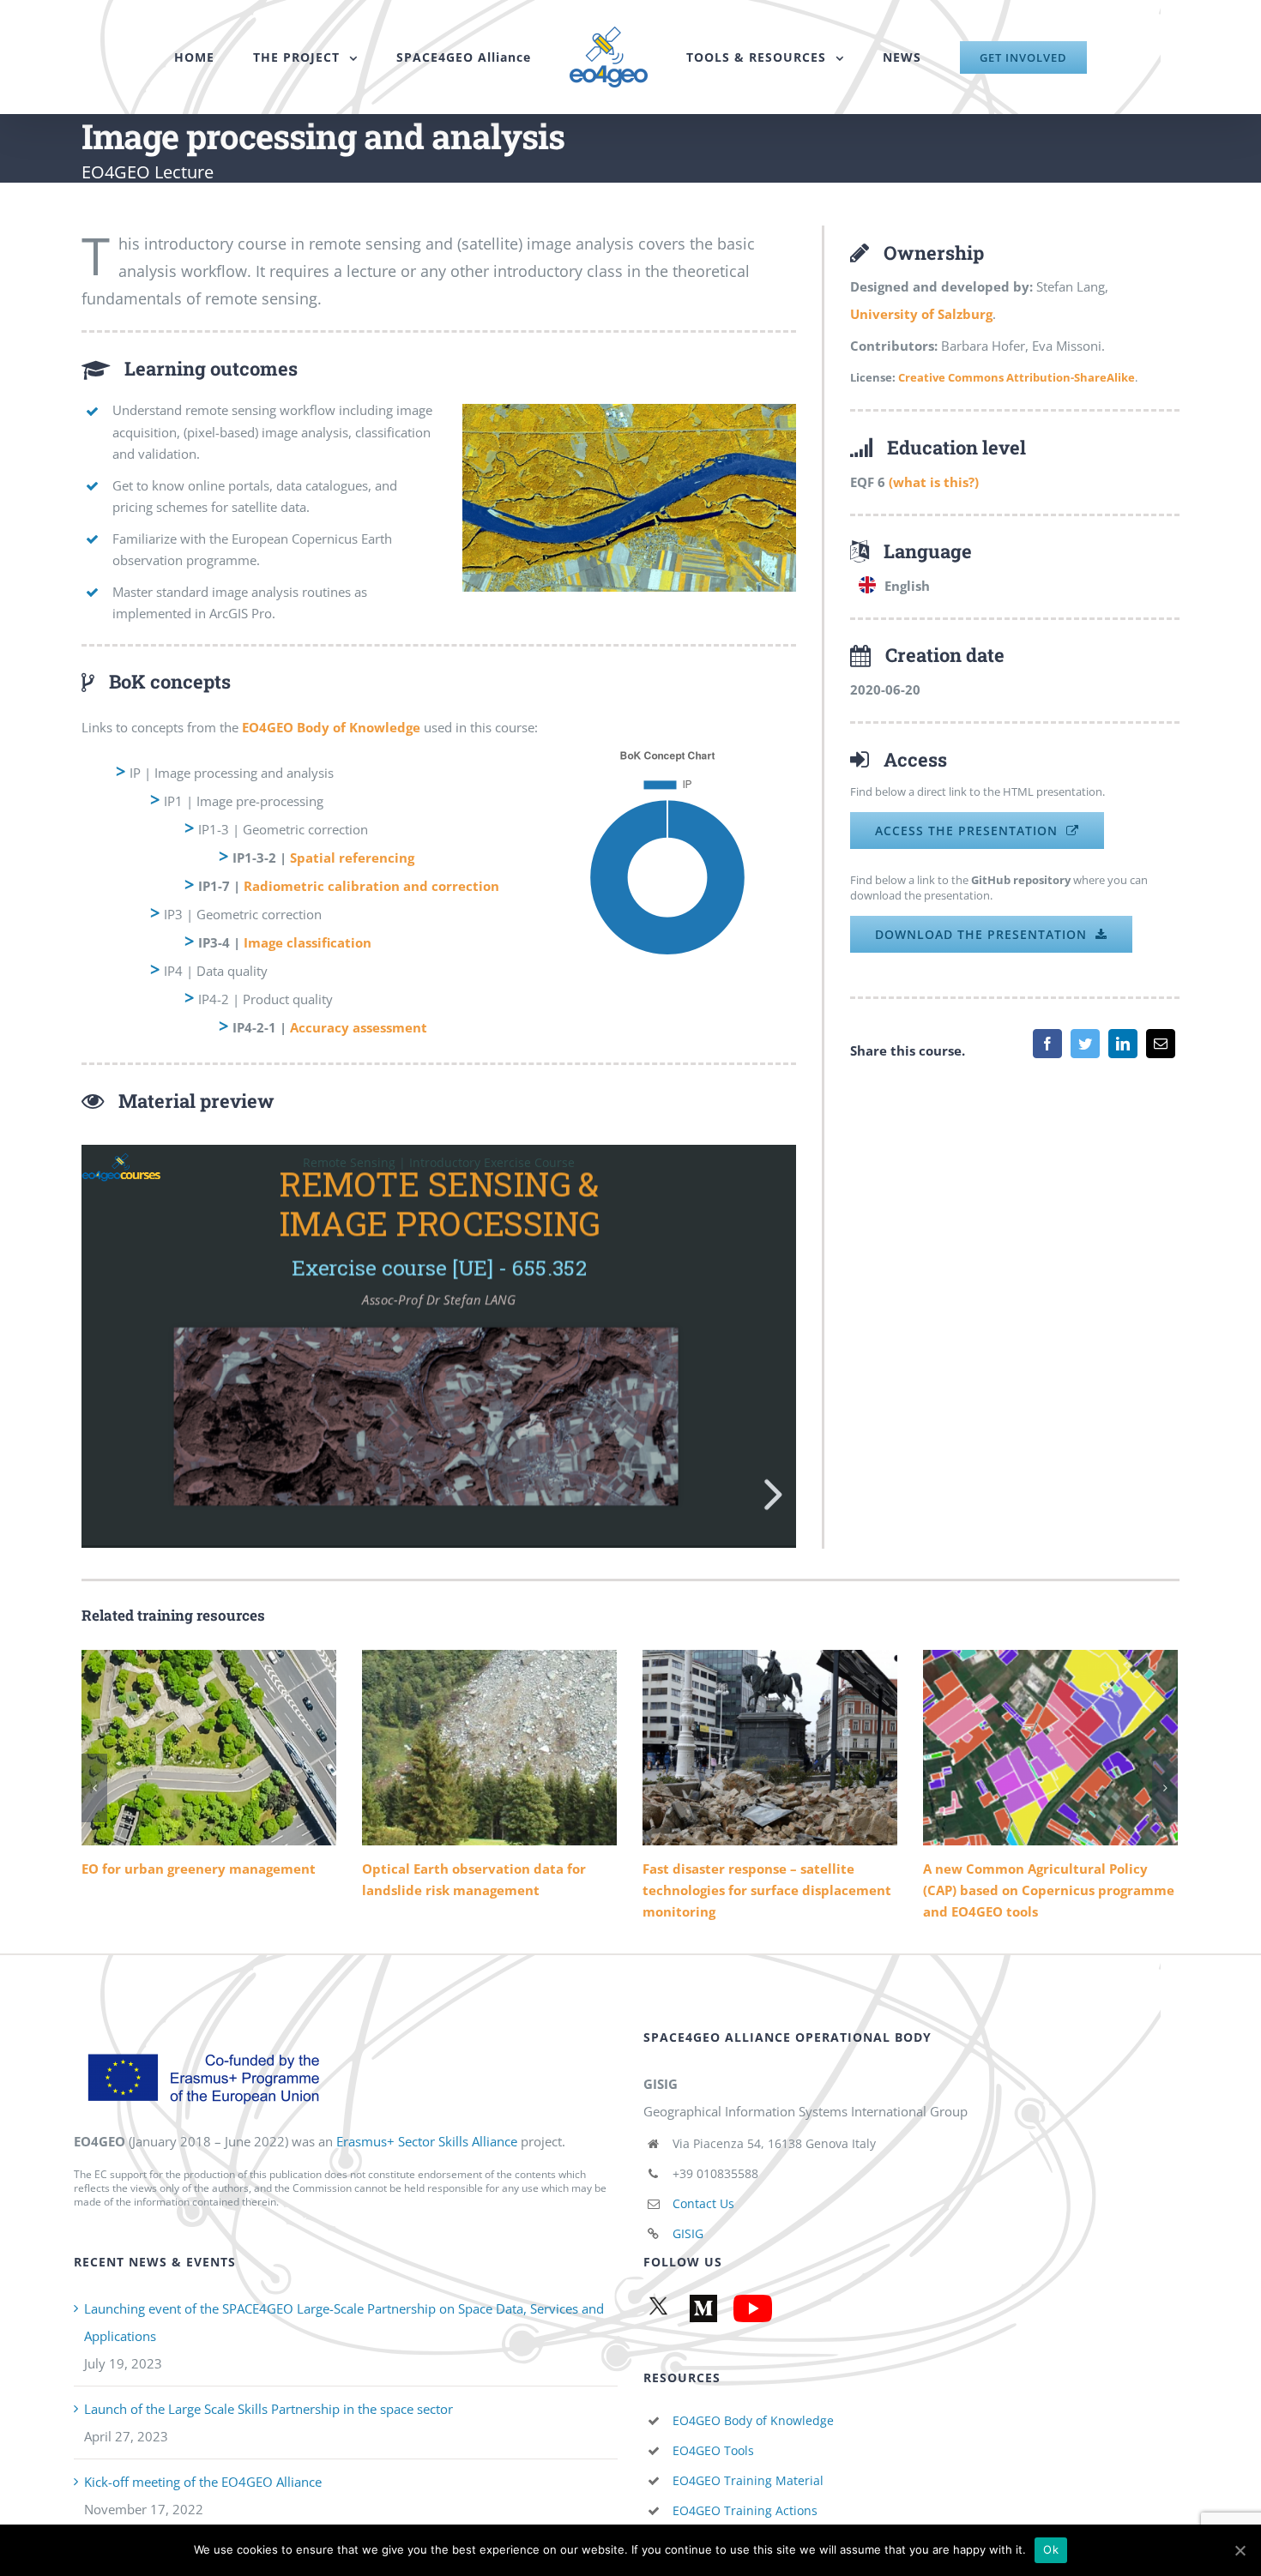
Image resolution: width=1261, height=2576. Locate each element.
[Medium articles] (700, 2308)
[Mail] (1161, 1044)
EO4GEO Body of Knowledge (753, 2420)
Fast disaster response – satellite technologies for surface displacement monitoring (770, 1748)
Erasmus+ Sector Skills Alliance (427, 2141)
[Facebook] (1047, 1044)
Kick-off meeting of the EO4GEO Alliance (203, 2482)
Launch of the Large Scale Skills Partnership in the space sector (268, 2409)
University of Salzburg (921, 314)
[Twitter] (1085, 1044)
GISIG (688, 2233)
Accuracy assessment (359, 1027)
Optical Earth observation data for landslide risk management (489, 1748)
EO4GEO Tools (713, 2450)
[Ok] (1240, 2550)
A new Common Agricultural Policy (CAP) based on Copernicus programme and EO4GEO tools (1050, 1748)
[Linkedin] (1123, 1044)
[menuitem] (229, 57)
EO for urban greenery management (209, 1748)
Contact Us (703, 2203)
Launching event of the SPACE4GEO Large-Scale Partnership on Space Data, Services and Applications (344, 2322)
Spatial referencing (352, 858)
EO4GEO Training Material (748, 2480)
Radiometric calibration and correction (371, 886)
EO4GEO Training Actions (745, 2510)
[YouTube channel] (750, 2308)
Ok (1051, 2549)
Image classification (308, 942)
